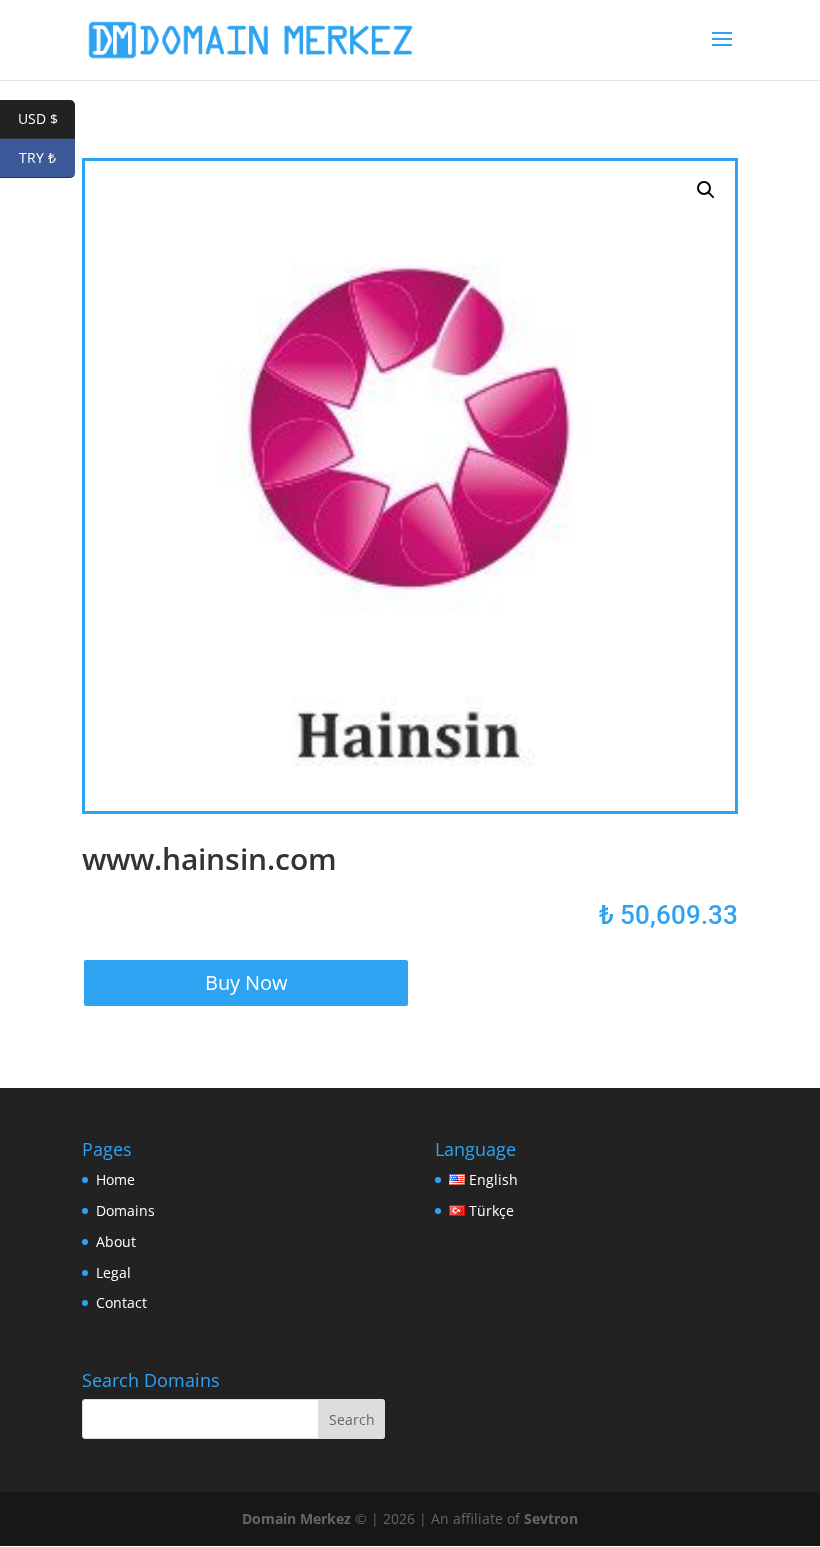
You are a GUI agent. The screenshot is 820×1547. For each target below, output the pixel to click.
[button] (706, 190)
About (116, 1241)
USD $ (46, 118)
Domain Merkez (296, 1518)
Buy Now (246, 982)
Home (115, 1179)
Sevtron (551, 1518)
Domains (125, 1210)
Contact (121, 1302)
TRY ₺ (47, 157)
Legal (113, 1272)
